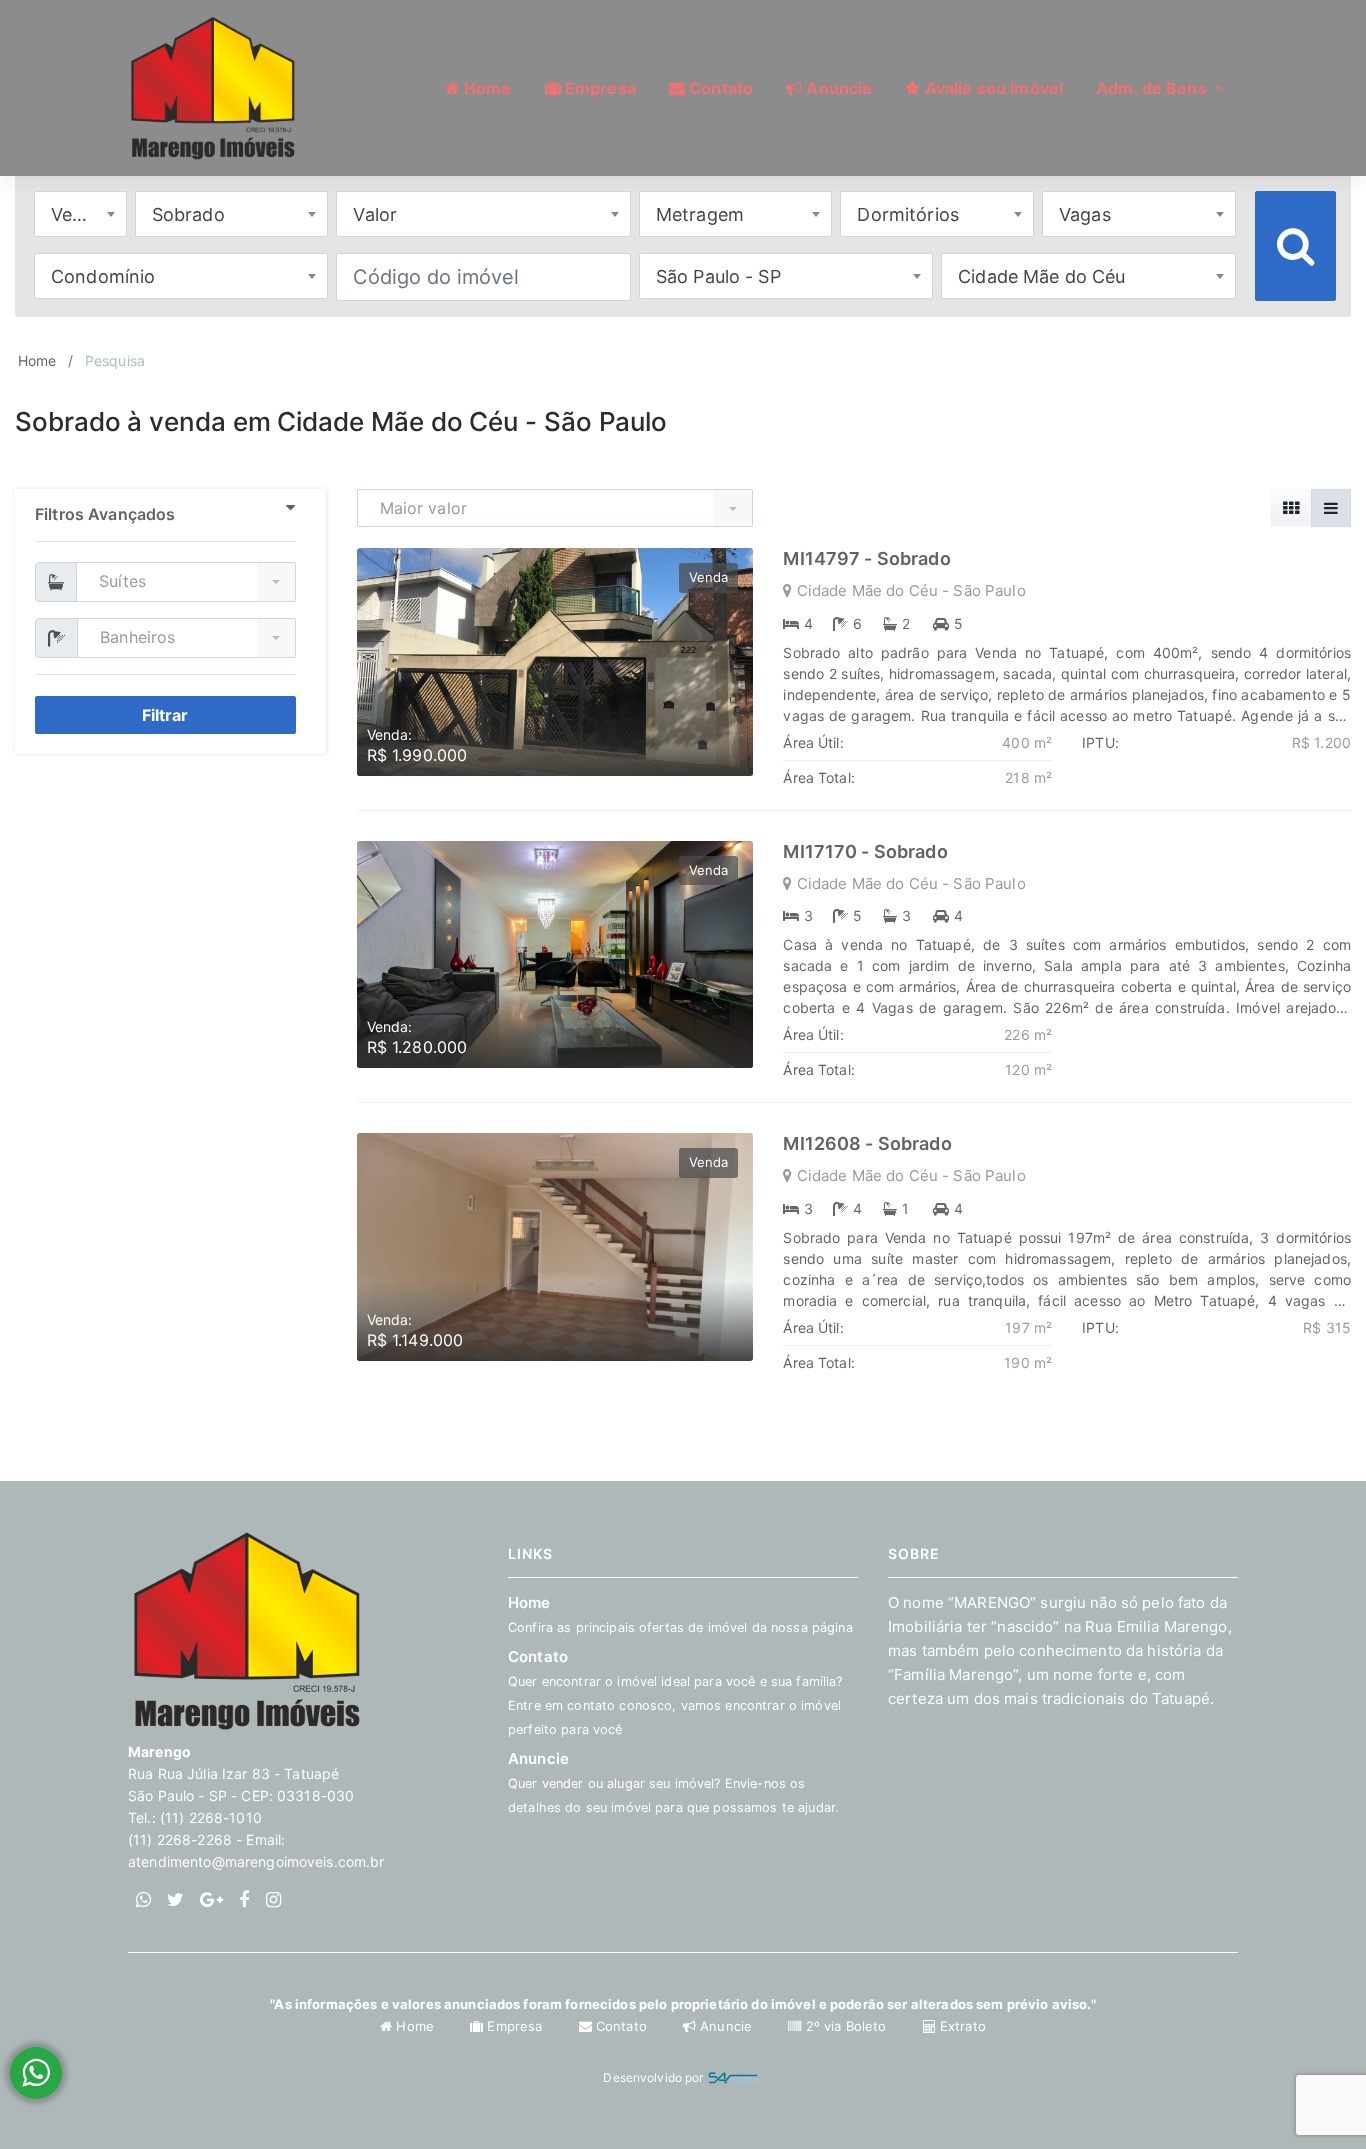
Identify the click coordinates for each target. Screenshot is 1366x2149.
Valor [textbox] (375, 214)
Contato (621, 2026)
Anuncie (673, 1782)
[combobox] (80, 214)
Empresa (514, 2026)
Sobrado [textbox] (188, 214)
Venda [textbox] (78, 214)
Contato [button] (719, 88)
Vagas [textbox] (1085, 214)
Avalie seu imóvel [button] (992, 88)
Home (37, 360)
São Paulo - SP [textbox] (718, 276)
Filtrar (165, 715)
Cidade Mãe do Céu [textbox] (1041, 276)
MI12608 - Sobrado (867, 1143)
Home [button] (486, 88)
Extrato (961, 2026)
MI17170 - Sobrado (865, 851)
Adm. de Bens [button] (1153, 88)
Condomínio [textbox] (103, 276)
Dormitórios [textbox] (908, 214)
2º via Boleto (845, 2026)
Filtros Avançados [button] (105, 514)
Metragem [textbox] (700, 214)
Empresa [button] (598, 88)
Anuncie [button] (837, 88)
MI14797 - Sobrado (866, 558)
